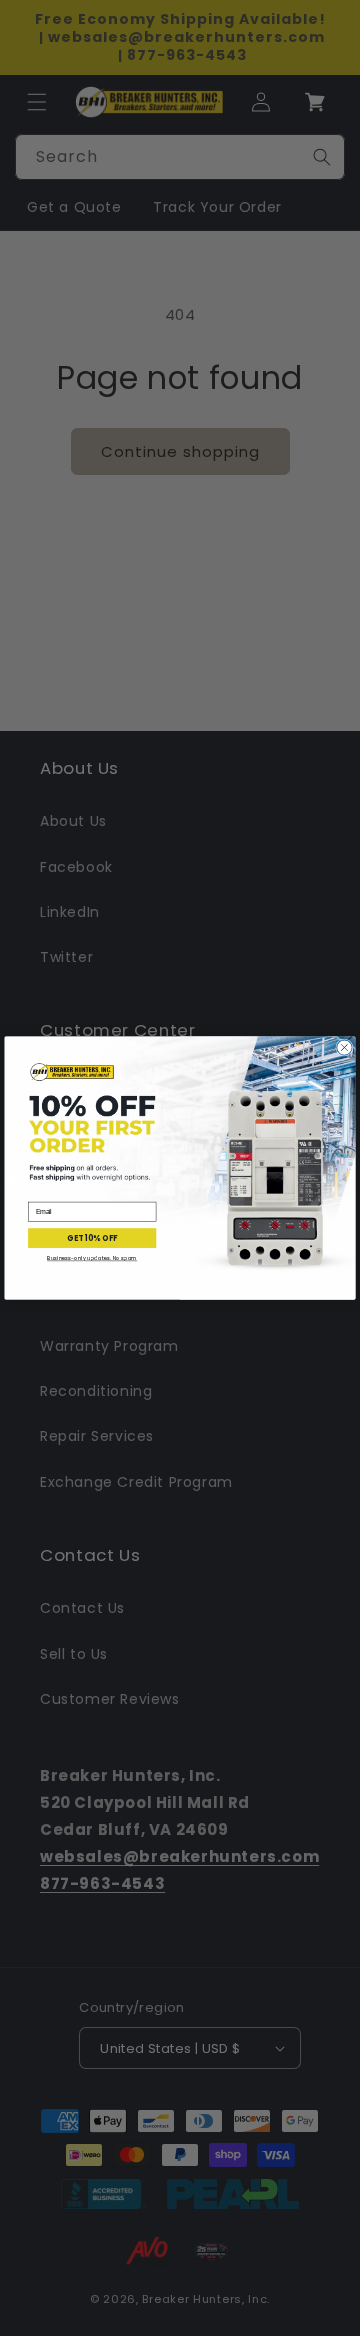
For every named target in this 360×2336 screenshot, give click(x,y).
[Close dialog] (344, 1047)
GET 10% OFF (92, 1237)
